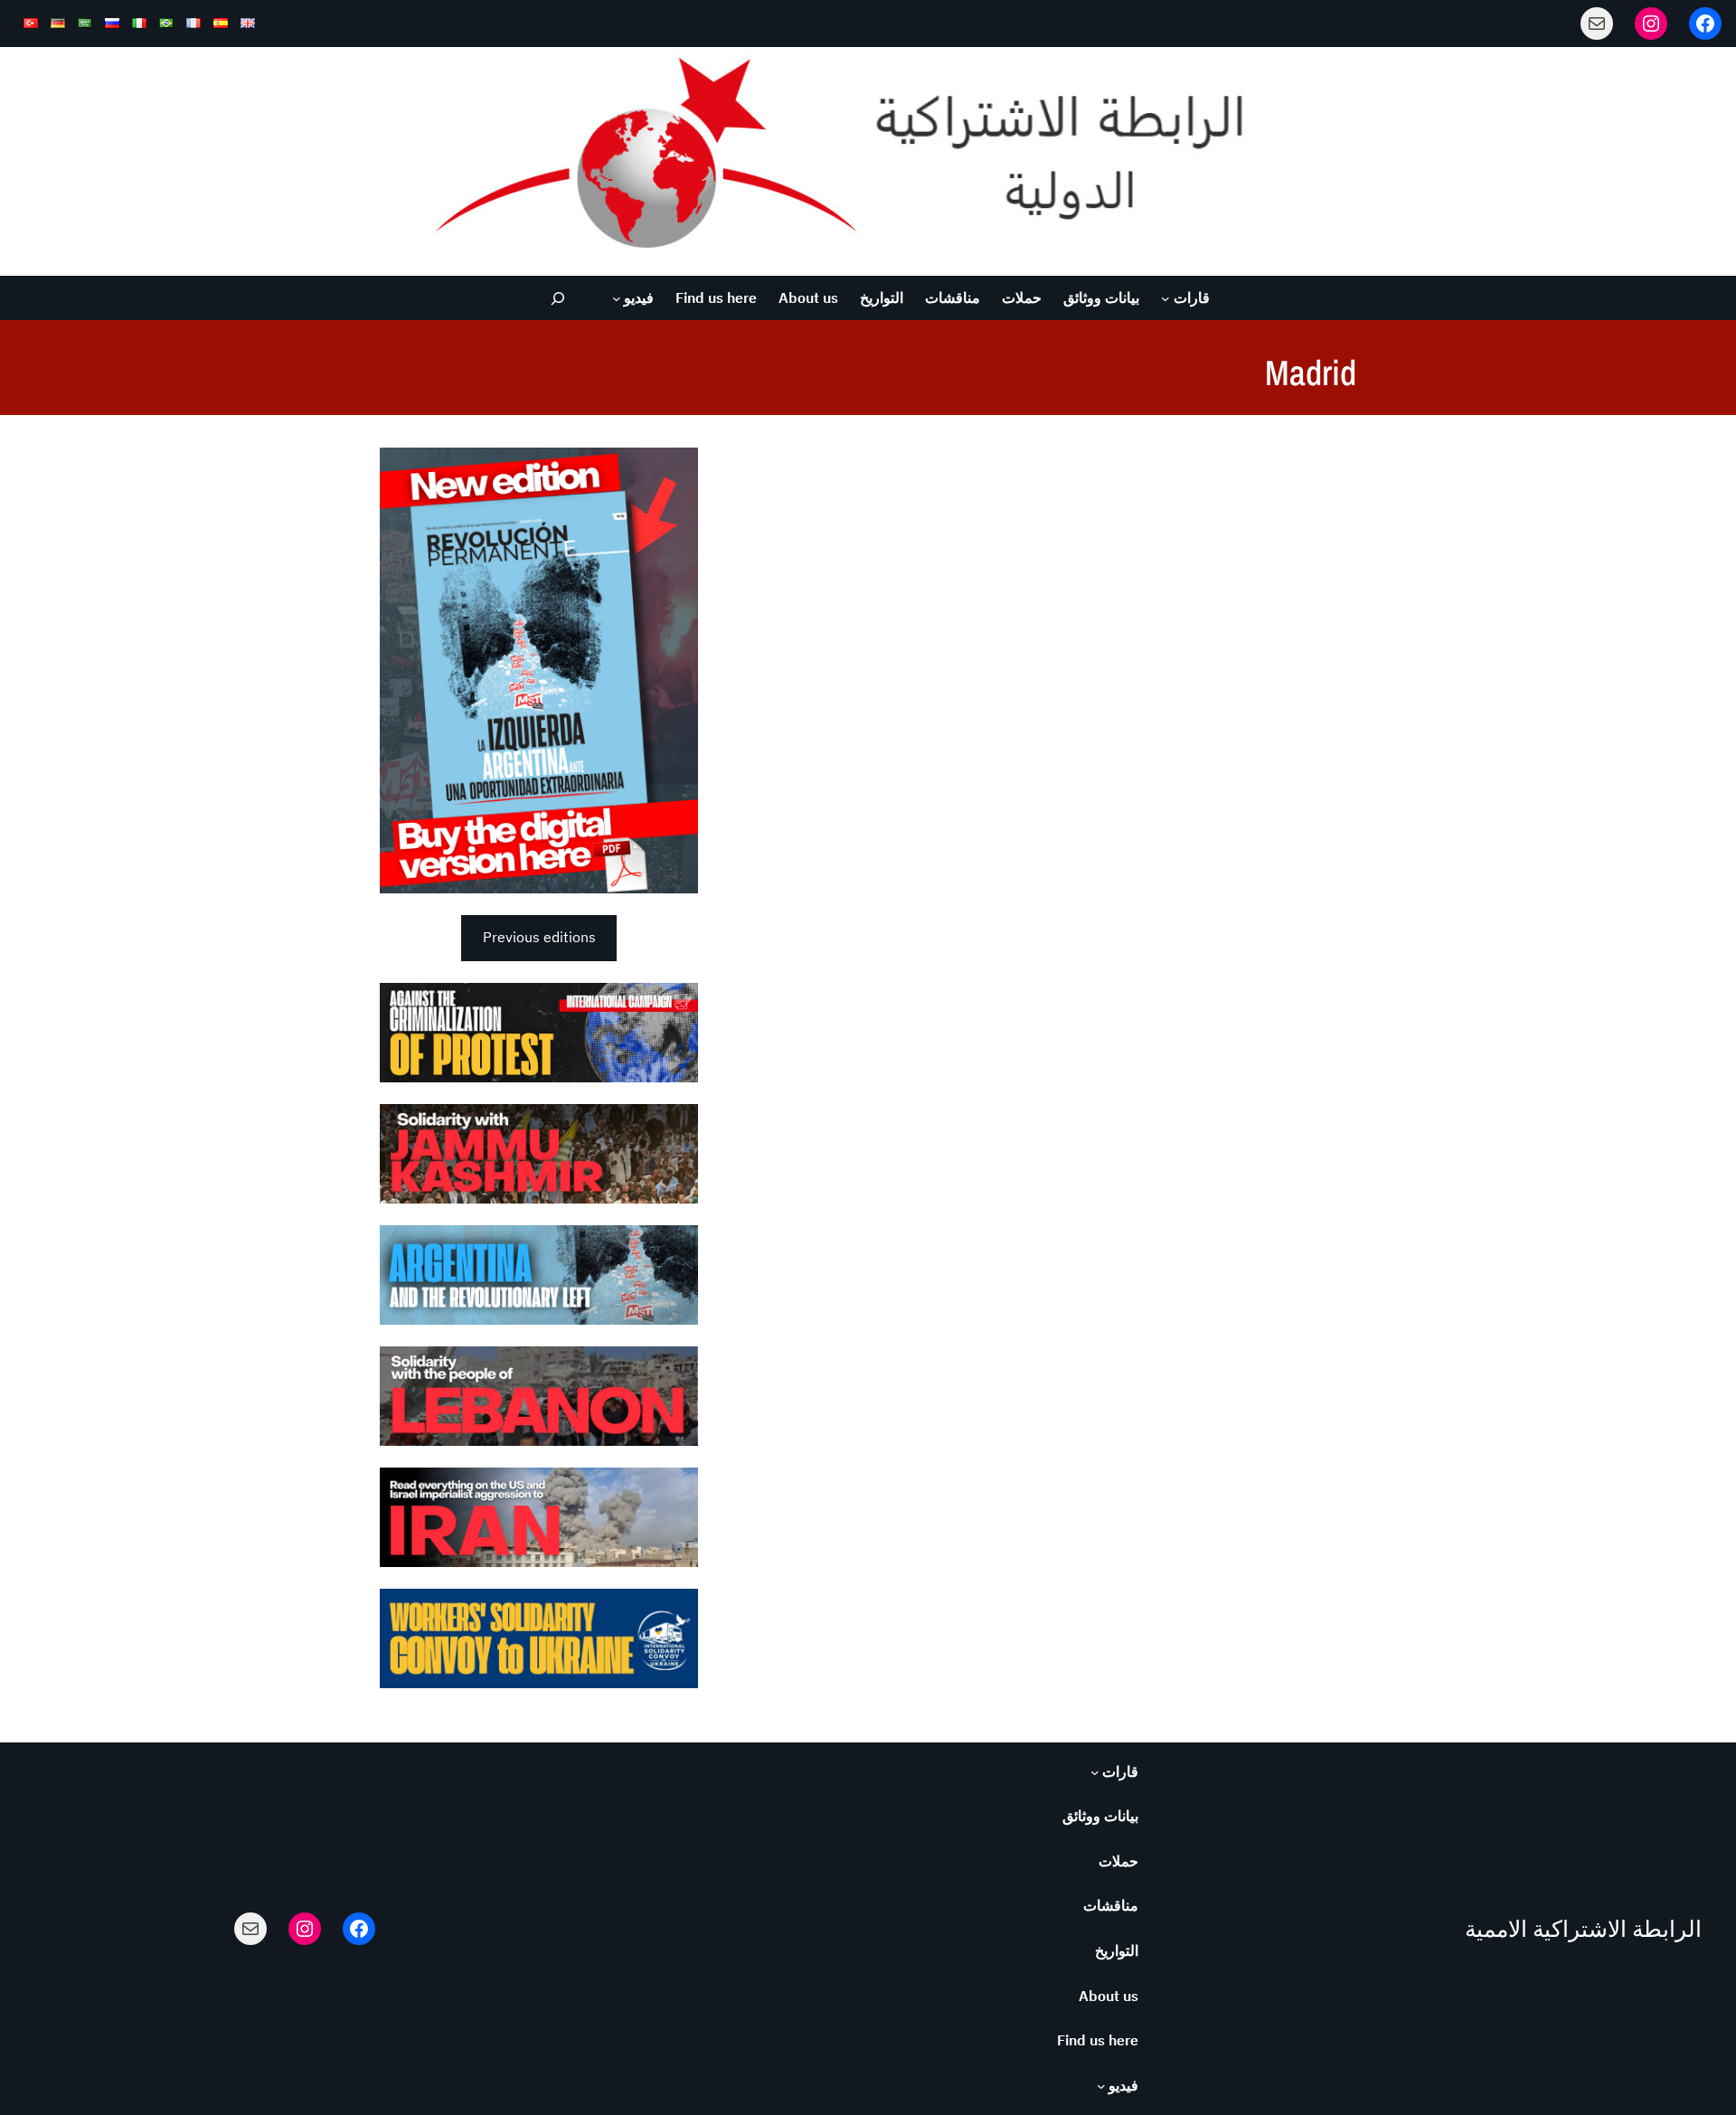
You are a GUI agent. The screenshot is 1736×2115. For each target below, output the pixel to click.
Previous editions (539, 937)
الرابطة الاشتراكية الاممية (1583, 1929)
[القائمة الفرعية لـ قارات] (1165, 298)
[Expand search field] (558, 298)
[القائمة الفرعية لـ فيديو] (617, 298)
